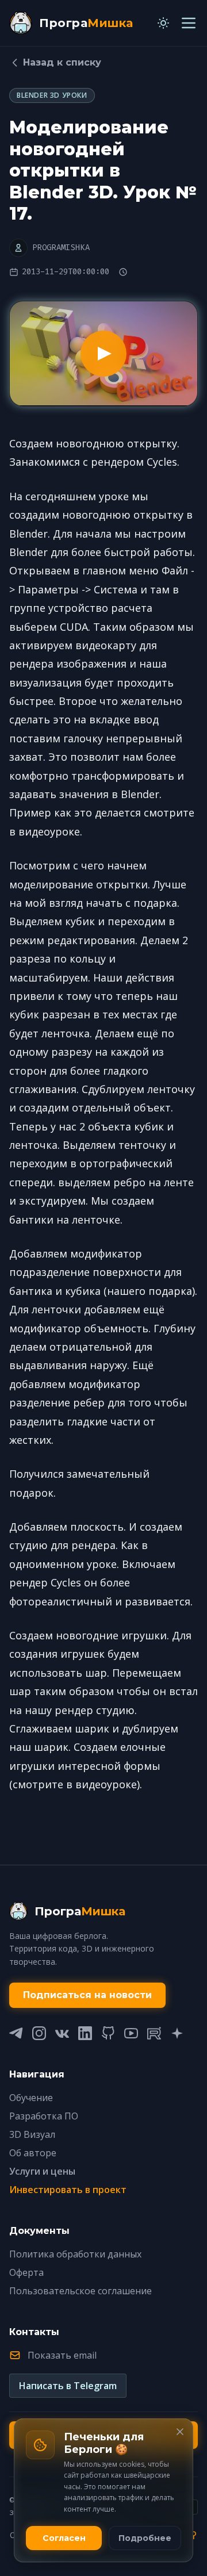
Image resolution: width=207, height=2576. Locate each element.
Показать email (62, 2355)
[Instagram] (39, 2033)
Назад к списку (62, 62)
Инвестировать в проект (68, 2190)
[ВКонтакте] (62, 2033)
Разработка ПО (44, 2116)
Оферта (26, 2272)
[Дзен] (177, 2033)
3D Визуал (32, 2134)
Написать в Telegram (68, 2386)
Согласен (64, 2538)
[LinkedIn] (85, 2033)
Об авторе (33, 2153)
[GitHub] (108, 2033)
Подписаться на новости (87, 1995)
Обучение (31, 2098)
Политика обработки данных (75, 2254)
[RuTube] (154, 2033)
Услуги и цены (42, 2171)
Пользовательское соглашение (80, 2291)
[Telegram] (16, 2033)
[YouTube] (131, 2033)
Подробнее (145, 2538)
